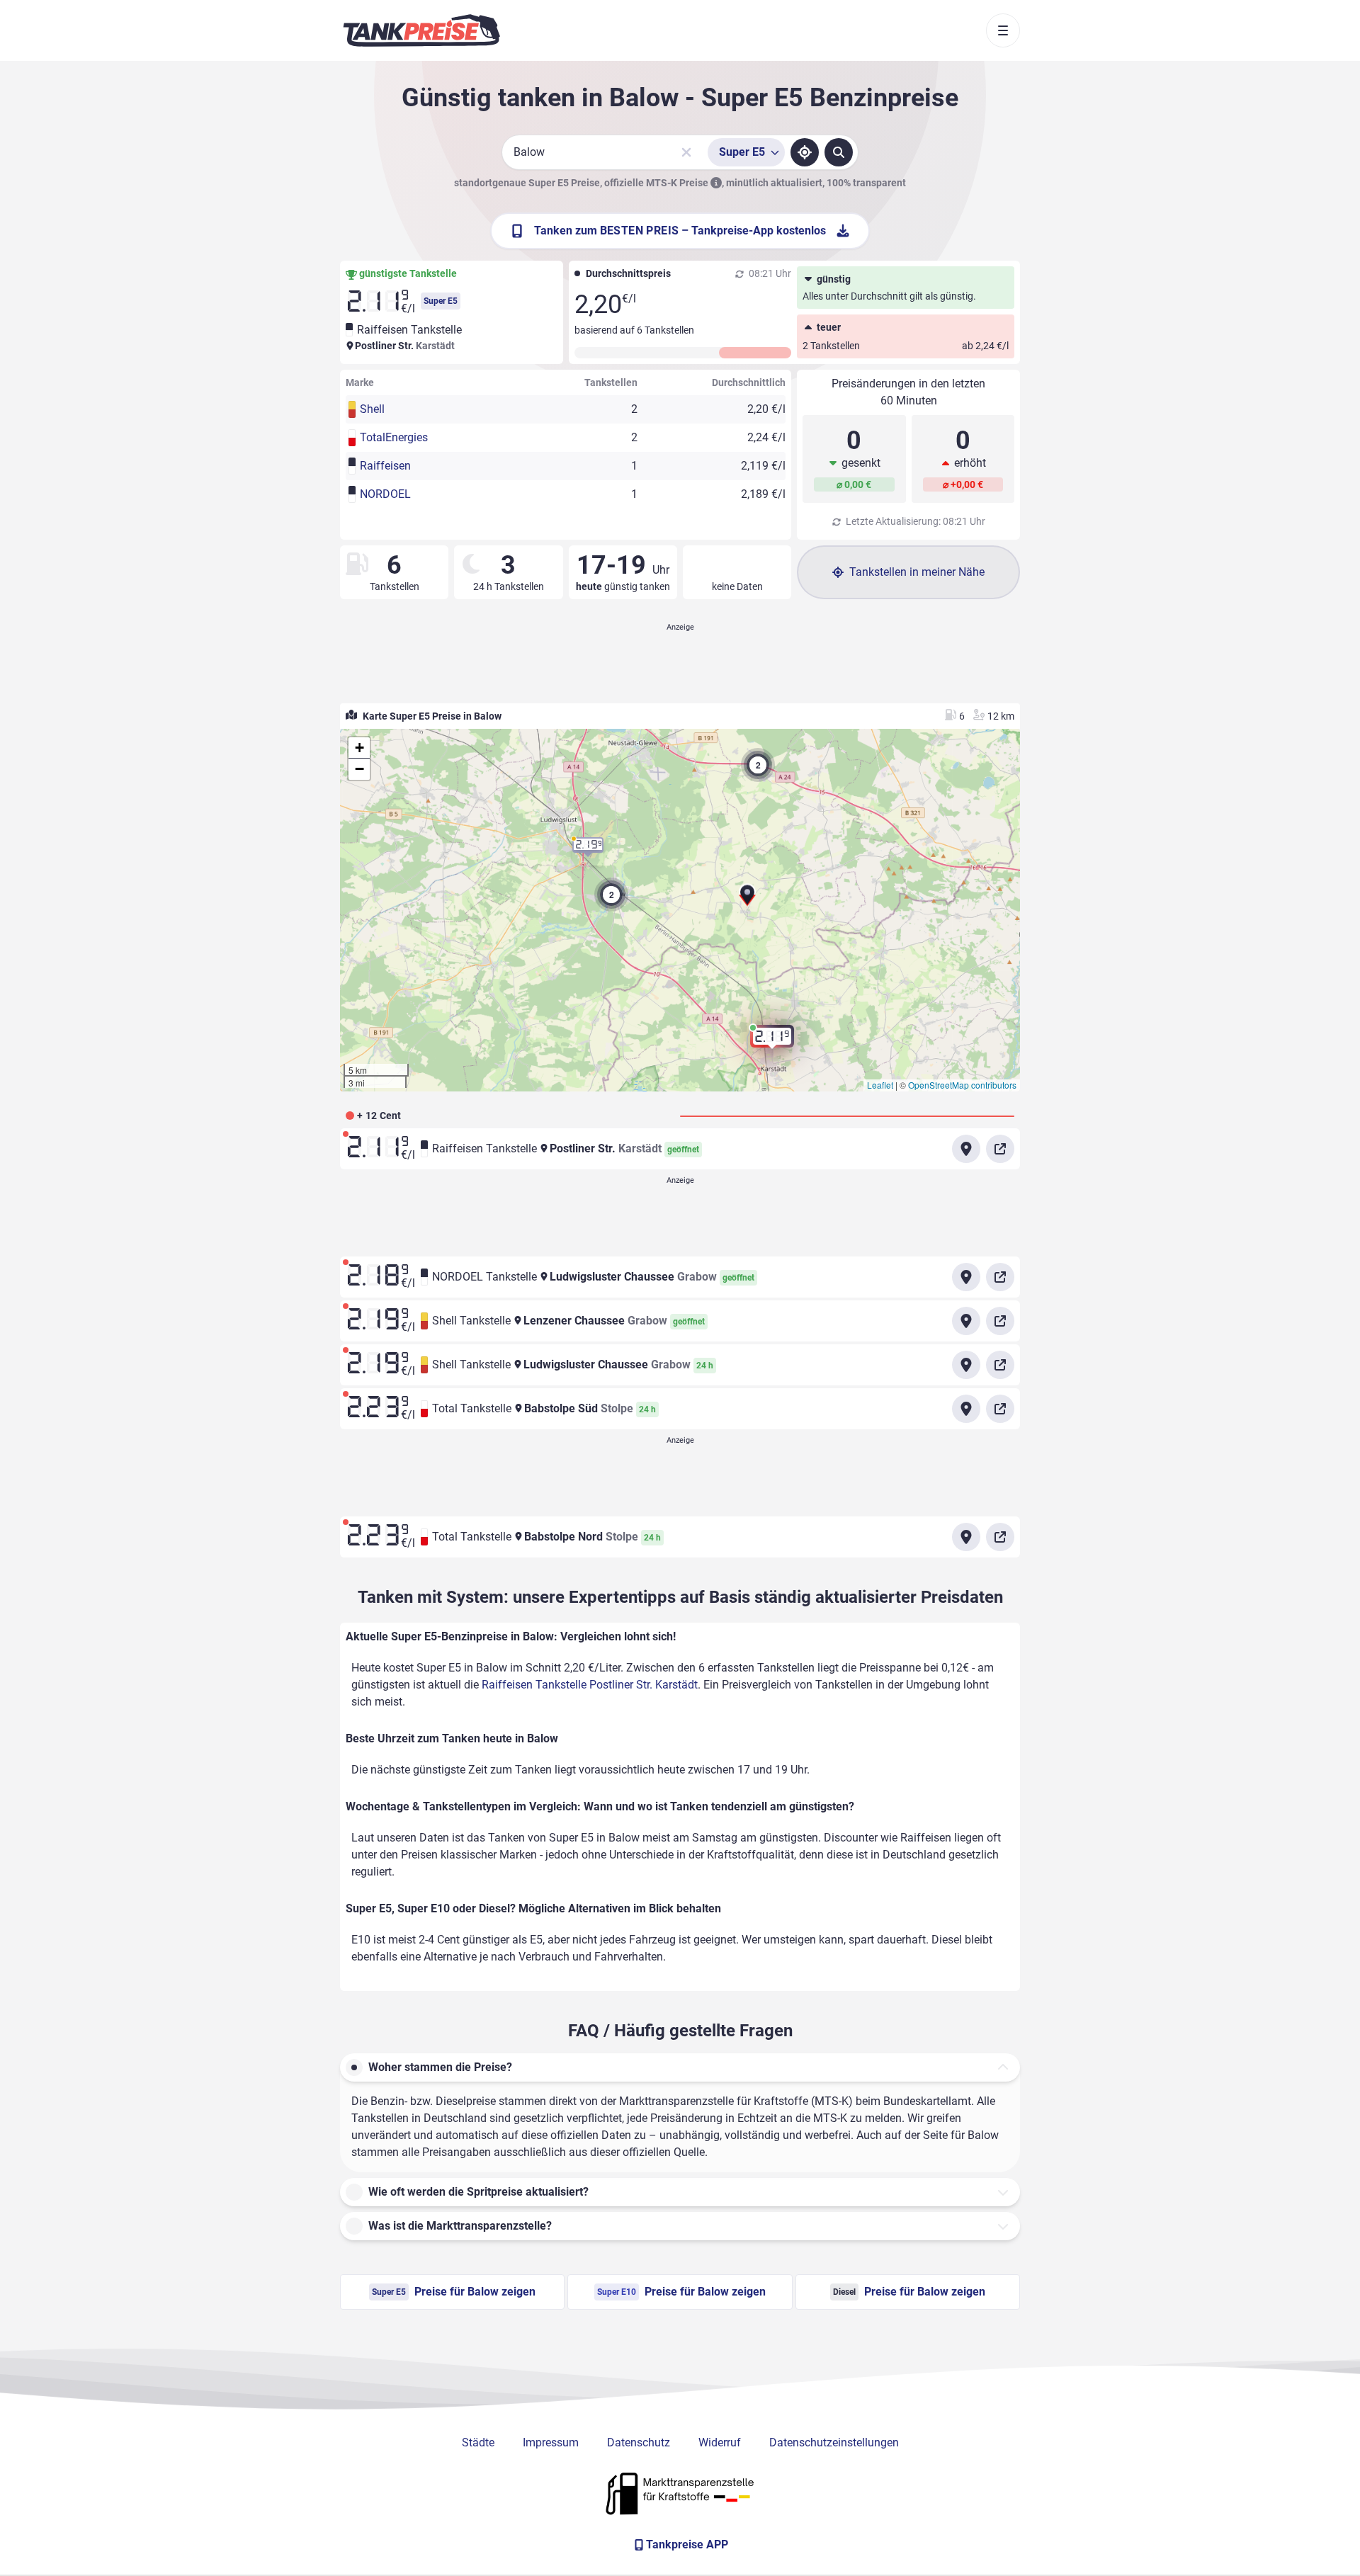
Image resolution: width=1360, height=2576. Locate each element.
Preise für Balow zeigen (454, 2292)
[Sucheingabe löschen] (686, 152)
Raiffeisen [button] (385, 466)
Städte (478, 2442)
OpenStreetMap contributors (962, 1085)
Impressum (551, 2442)
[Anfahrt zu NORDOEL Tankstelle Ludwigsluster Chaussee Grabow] (966, 1277)
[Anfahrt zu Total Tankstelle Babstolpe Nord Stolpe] (966, 1537)
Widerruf (720, 2442)
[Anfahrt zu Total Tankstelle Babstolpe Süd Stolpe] (966, 1409)
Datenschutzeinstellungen (834, 2442)
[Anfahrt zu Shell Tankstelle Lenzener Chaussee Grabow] (966, 1321)
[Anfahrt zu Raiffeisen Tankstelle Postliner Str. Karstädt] (966, 1149)
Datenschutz (639, 2442)
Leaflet (880, 1085)
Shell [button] (372, 409)
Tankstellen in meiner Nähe (917, 572)
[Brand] (421, 30)
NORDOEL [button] (385, 494)
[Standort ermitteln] (805, 152)
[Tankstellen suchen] (839, 152)
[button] (747, 898)
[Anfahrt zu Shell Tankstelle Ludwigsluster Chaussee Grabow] (966, 1365)
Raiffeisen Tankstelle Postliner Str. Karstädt (590, 1685)
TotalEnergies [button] (394, 437)
